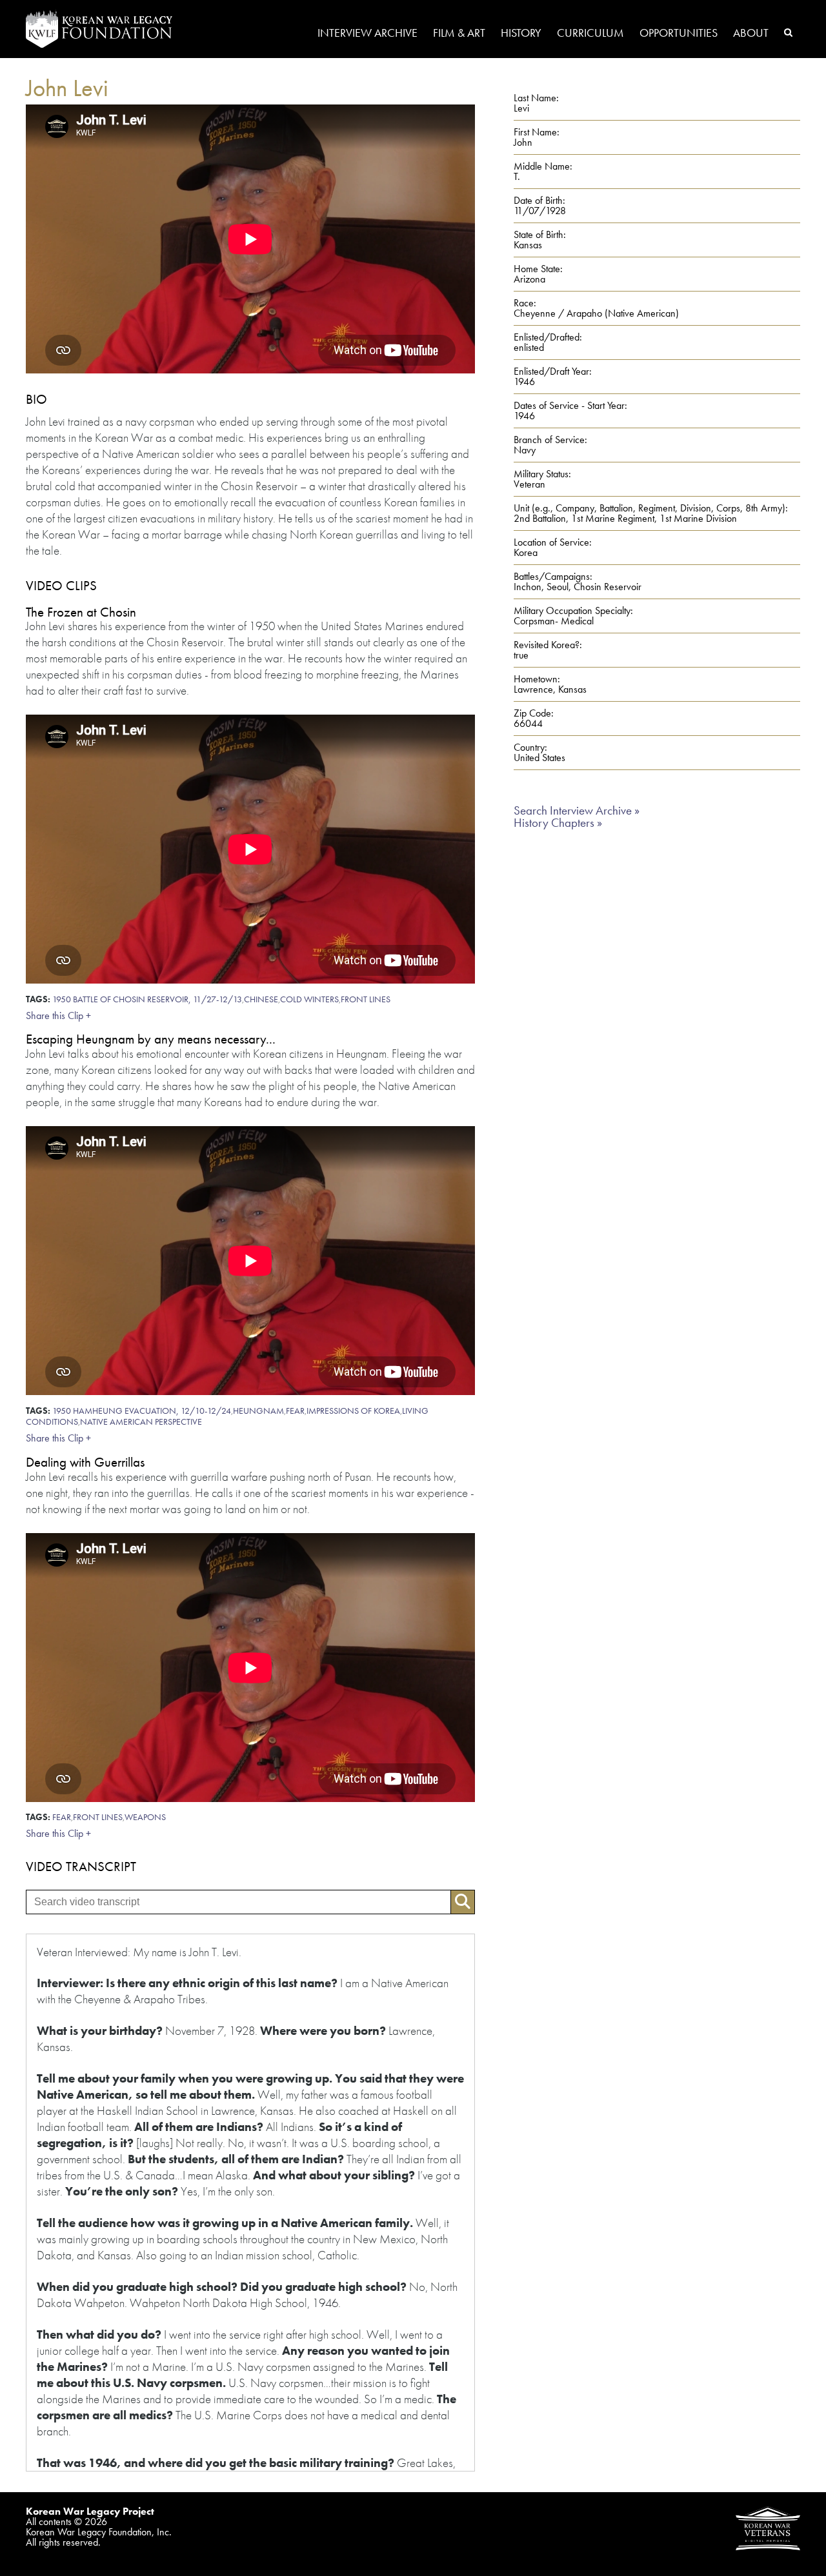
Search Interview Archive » (577, 810)
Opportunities (679, 34)
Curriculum (590, 34)
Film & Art (459, 34)
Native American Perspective (141, 1422)
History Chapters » (558, 823)
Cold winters (309, 999)
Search (788, 32)
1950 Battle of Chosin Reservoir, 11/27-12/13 (147, 999)
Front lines (366, 999)
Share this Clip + (58, 1016)
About (751, 34)
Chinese (261, 999)
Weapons (145, 1817)
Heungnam (258, 1411)
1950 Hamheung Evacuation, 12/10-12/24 (142, 1411)
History (521, 34)
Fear (295, 1411)
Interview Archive (368, 34)
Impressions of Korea (353, 1411)
